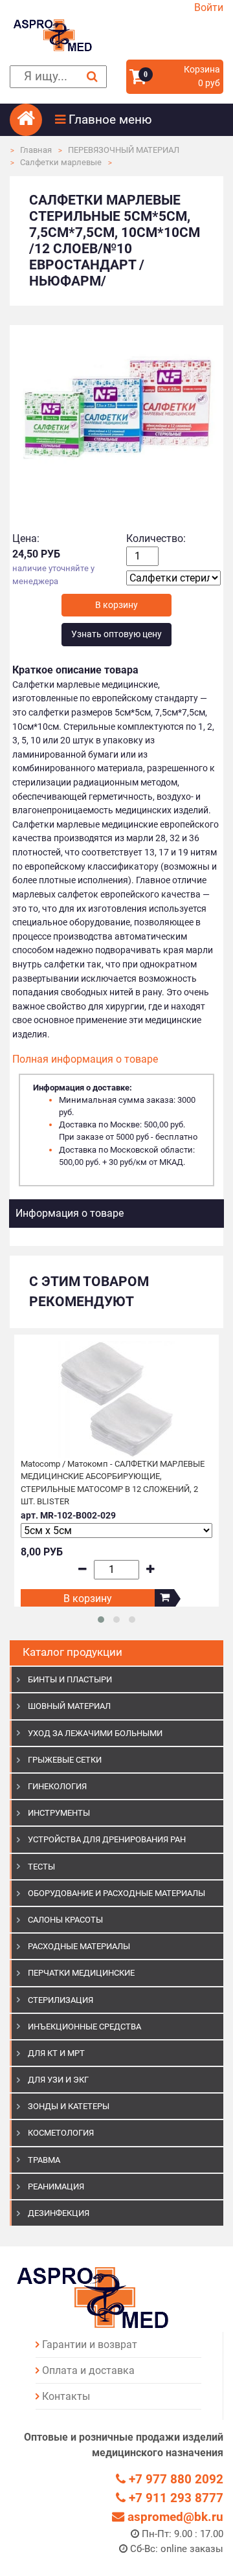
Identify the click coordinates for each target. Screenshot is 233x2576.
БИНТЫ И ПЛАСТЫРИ (70, 1679)
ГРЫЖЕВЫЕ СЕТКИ (65, 1760)
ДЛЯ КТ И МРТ (56, 2053)
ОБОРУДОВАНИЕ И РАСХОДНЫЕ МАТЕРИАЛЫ (116, 1893)
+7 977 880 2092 (174, 2479)
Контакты (66, 2396)
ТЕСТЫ (41, 1867)
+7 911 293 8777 (174, 2498)
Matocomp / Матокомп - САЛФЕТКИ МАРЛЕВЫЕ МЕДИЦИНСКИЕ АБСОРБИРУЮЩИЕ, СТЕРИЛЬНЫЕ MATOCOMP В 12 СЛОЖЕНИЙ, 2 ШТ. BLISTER (113, 1483)
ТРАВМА (44, 2160)
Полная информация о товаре (85, 1059)
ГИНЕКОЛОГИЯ (57, 1786)
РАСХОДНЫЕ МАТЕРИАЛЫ (79, 1946)
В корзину (88, 1599)
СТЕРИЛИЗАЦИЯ (61, 2000)
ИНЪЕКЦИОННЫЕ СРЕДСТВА (84, 2027)
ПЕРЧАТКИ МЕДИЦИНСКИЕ (81, 1973)
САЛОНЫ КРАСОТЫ (65, 1920)
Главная (36, 150)
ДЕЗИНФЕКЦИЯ (59, 2213)
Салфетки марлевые (61, 162)
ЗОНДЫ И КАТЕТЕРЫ (69, 2106)
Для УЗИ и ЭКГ (58, 2080)
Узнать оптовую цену (116, 634)
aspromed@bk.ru (174, 2517)
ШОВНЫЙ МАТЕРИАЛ (69, 1706)
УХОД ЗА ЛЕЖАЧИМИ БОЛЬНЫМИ (95, 1733)
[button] (139, 120)
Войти (209, 7)
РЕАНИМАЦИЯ (56, 2186)
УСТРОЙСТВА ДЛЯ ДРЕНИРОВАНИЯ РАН (107, 1839)
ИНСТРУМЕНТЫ (59, 1813)
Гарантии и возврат (90, 2344)
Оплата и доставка (88, 2370)
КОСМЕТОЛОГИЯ (61, 2133)
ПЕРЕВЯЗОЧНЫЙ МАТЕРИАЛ (124, 150)
